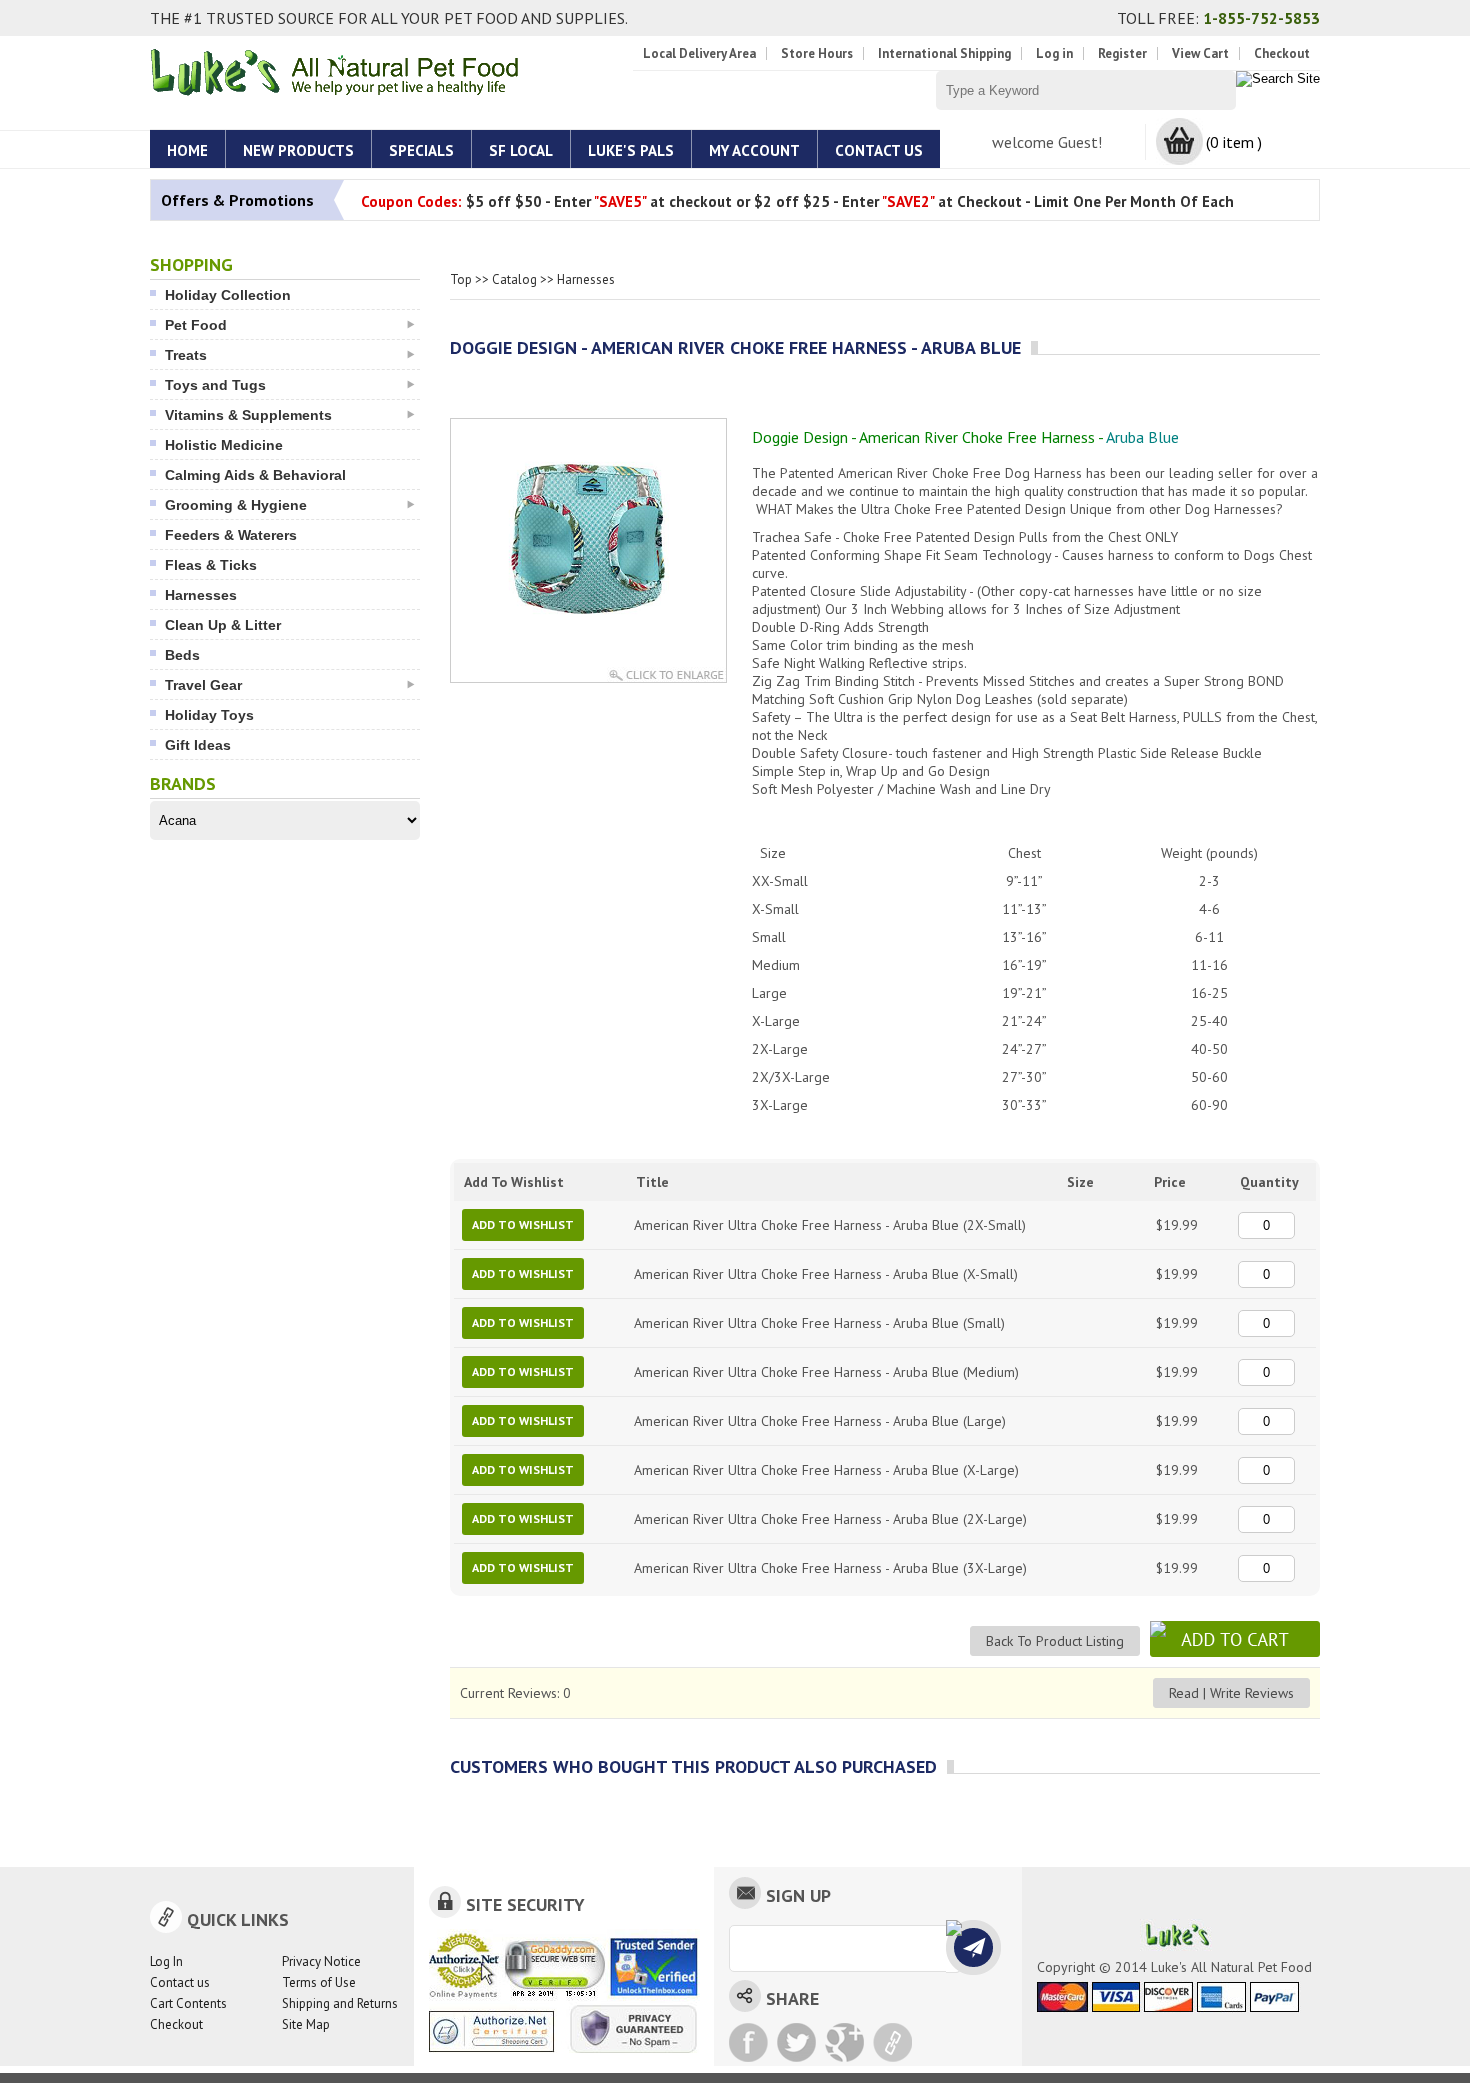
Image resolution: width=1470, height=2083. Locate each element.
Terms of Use (319, 1982)
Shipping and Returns (340, 2003)
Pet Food (196, 325)
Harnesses (201, 595)
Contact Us (879, 150)
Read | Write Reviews (1231, 1693)
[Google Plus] (844, 2042)
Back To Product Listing (1055, 1641)
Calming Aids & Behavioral (255, 475)
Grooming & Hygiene (236, 505)
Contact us (180, 1982)
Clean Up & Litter (223, 625)
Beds (182, 655)
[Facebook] (748, 2042)
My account (754, 150)
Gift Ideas (198, 745)
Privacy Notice (321, 1961)
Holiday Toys (209, 715)
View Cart (1200, 53)
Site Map (306, 2024)
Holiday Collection (228, 295)
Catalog (514, 279)
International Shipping (944, 53)
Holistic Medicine (224, 445)
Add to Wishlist (523, 1224)
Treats (186, 355)
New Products (298, 150)
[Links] (892, 2042)
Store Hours (817, 53)
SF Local (521, 150)
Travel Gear (203, 685)
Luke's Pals (631, 150)
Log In (166, 1961)
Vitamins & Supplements (248, 415)
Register (1122, 53)
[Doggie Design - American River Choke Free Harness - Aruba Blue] (588, 624)
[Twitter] (796, 2042)
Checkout (1282, 53)
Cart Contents (188, 2003)
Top (461, 279)
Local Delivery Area (699, 53)
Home (187, 150)
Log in (1054, 53)
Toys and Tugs (215, 385)
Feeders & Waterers (231, 535)
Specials (421, 150)
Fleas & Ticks (211, 565)
